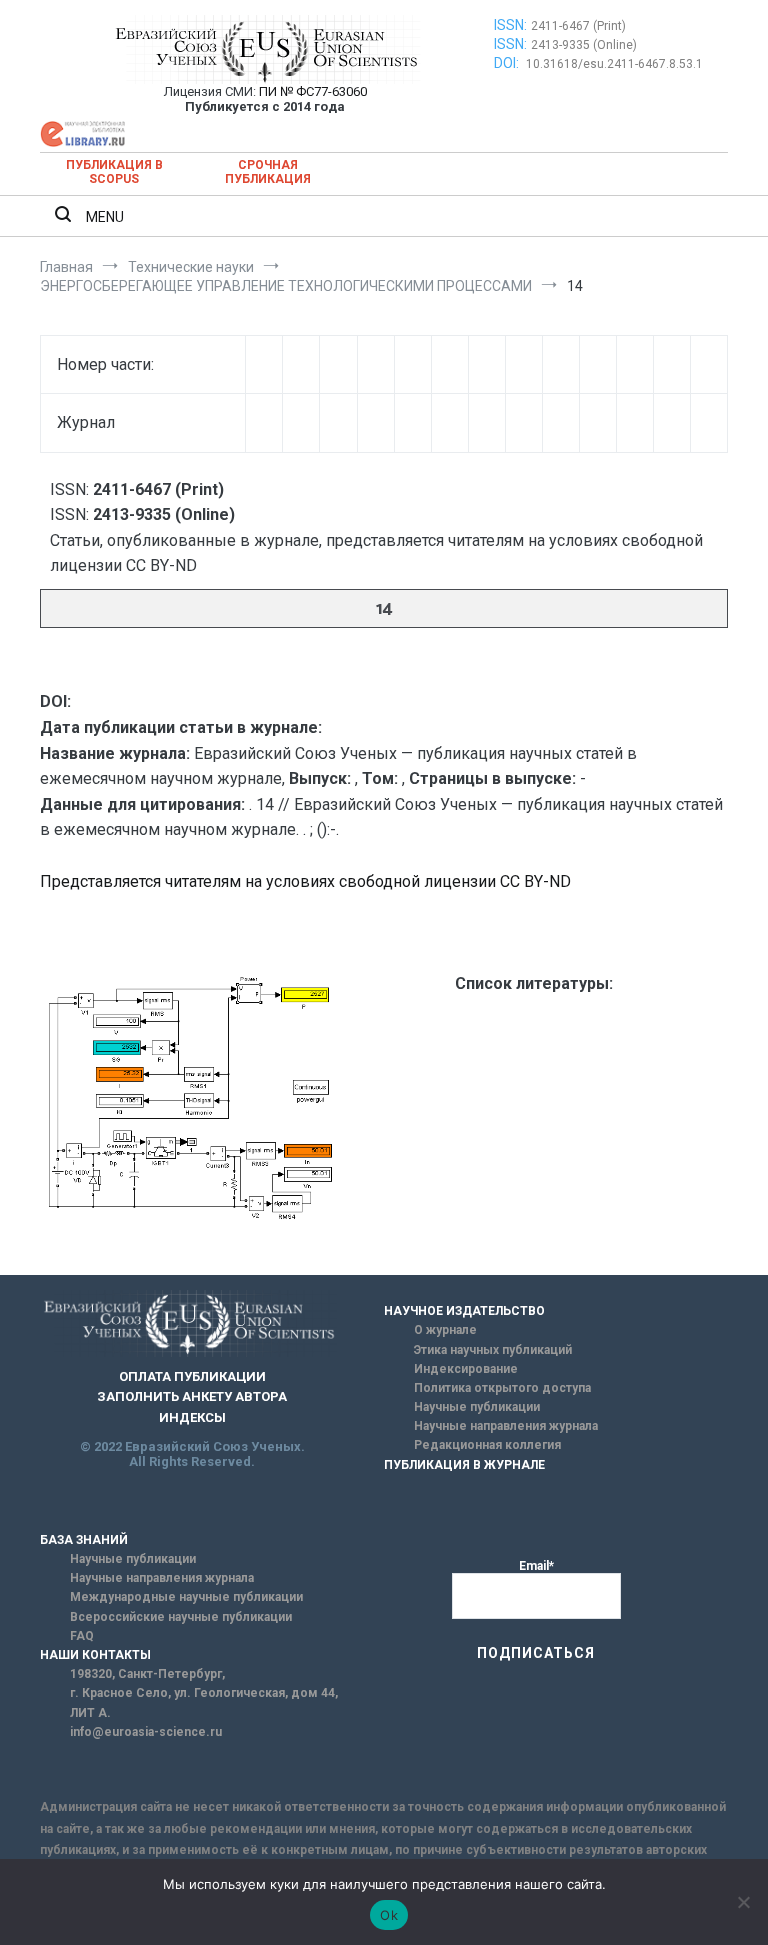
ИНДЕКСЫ (192, 1417)
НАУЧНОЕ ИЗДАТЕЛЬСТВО (464, 1311)
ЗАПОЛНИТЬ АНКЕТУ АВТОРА (192, 1396)
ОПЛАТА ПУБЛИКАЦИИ (192, 1376)
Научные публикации (477, 1407)
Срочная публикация (268, 172)
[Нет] (743, 1902)
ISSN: (510, 25)
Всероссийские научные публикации (181, 1617)
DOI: (508, 63)
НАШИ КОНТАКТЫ (95, 1655)
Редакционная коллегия (487, 1445)
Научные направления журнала (506, 1426)
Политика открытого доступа (502, 1388)
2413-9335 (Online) (584, 45)
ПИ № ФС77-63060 (313, 91)
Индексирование (466, 1369)
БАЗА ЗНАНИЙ (84, 1540)
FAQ (82, 1636)
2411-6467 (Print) (578, 26)
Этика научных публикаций (493, 1350)
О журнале (445, 1330)
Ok (389, 1915)
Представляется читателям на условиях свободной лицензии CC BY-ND (305, 881)
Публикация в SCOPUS (114, 172)
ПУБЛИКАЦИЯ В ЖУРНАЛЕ (464, 1465)
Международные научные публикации (186, 1597)
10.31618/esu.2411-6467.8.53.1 (614, 64)
